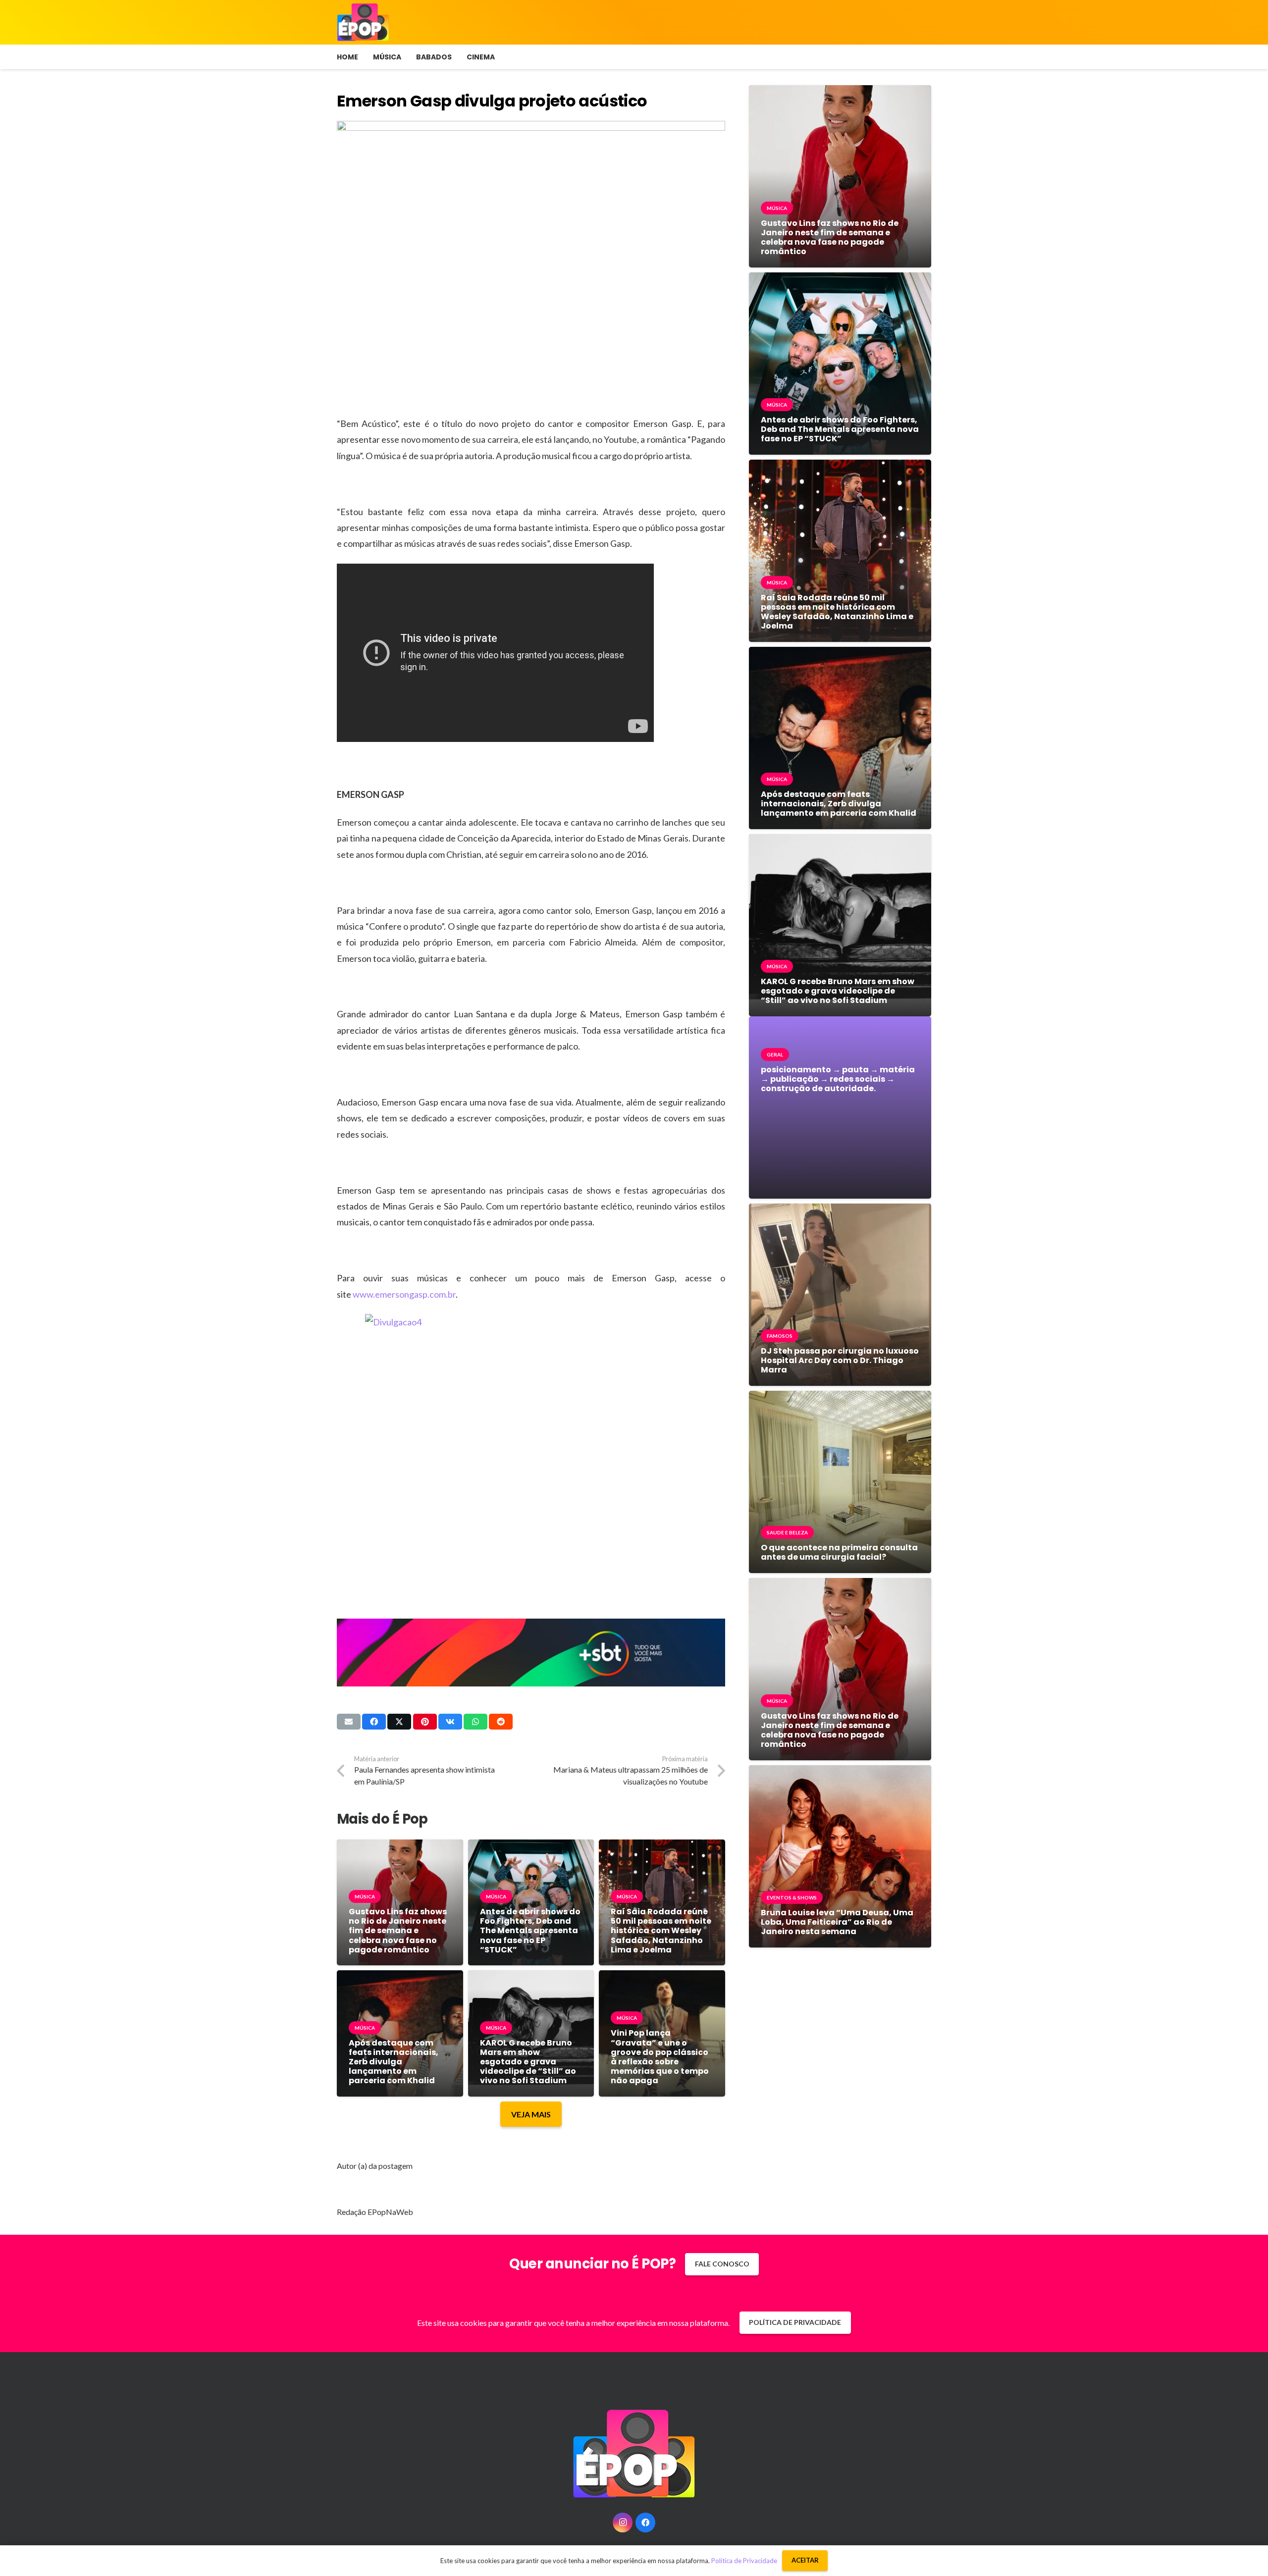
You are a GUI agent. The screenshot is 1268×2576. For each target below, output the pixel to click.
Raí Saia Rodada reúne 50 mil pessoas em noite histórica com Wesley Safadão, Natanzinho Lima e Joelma (661, 1931)
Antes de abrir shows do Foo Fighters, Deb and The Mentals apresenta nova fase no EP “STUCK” (530, 1931)
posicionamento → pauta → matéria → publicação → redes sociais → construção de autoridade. (838, 1079)
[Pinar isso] (425, 1722)
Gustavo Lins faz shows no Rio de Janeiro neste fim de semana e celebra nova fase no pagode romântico (398, 1931)
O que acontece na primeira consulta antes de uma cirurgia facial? (839, 1552)
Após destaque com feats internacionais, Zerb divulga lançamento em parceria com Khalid (394, 2062)
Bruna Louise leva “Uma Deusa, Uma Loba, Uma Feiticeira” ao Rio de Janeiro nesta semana (837, 1922)
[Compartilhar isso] (374, 1722)
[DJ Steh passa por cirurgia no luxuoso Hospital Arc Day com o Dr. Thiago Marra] (840, 1211)
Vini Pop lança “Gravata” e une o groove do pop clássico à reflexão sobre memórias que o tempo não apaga (660, 2057)
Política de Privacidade (744, 2561)
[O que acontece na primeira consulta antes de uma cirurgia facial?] (840, 1398)
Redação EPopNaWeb (375, 2212)
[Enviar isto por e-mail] (349, 1722)
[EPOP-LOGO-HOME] (363, 22)
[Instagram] (623, 2523)
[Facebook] (645, 2523)
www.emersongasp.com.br (404, 1294)
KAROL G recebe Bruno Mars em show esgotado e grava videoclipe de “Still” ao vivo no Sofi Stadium (528, 2062)
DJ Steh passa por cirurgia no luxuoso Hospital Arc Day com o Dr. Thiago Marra (840, 1360)
